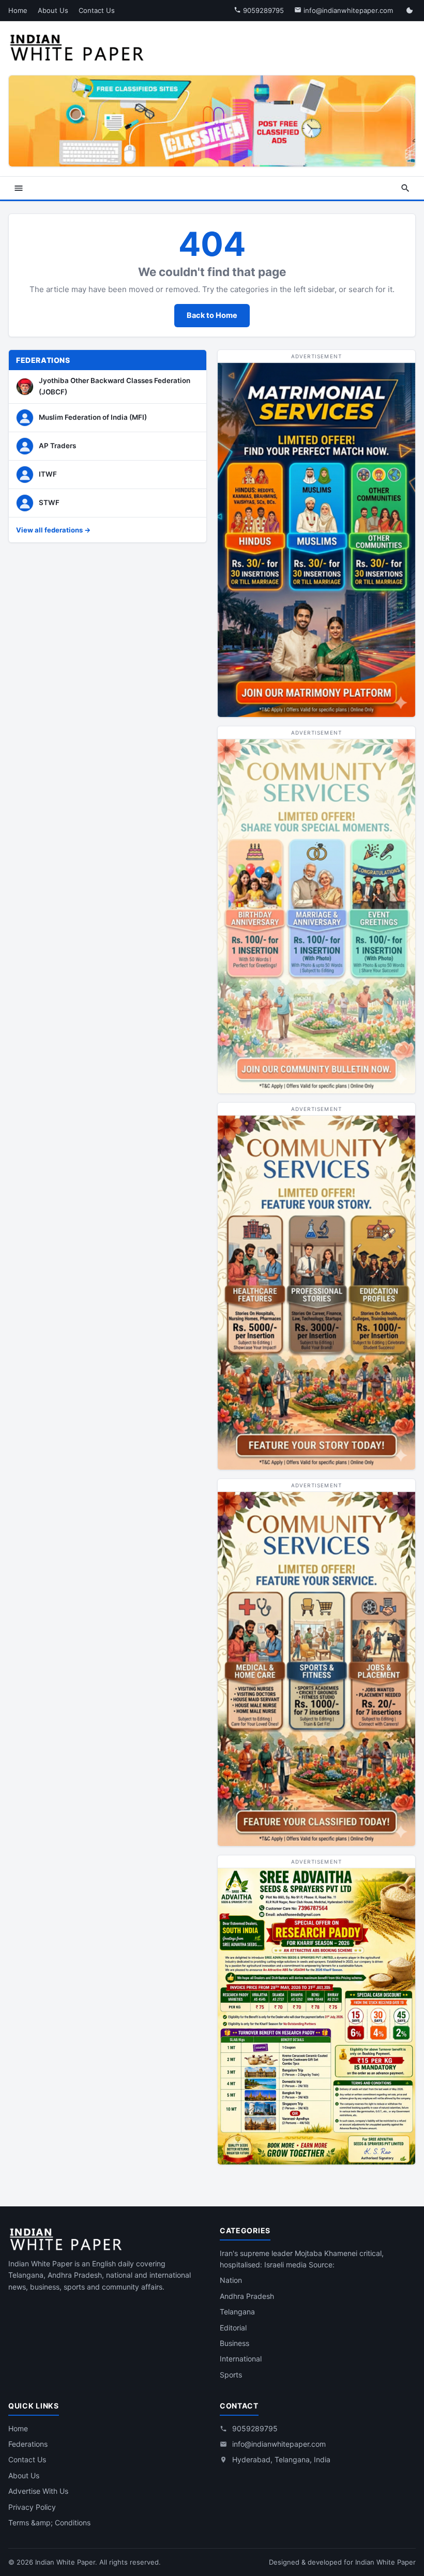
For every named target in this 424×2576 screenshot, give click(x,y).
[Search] (405, 188)
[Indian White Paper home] (80, 47)
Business (234, 2343)
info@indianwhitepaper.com (347, 10)
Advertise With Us (38, 2491)
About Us (53, 10)
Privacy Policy (32, 2507)
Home (18, 10)
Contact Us (97, 10)
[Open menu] (19, 188)
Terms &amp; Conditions (49, 2522)
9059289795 (262, 10)
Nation (231, 2280)
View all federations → (53, 530)
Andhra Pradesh (247, 2296)
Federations (28, 2444)
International (241, 2359)
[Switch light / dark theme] (410, 10)
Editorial (233, 2328)
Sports (231, 2375)
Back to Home (212, 315)
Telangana (237, 2312)
